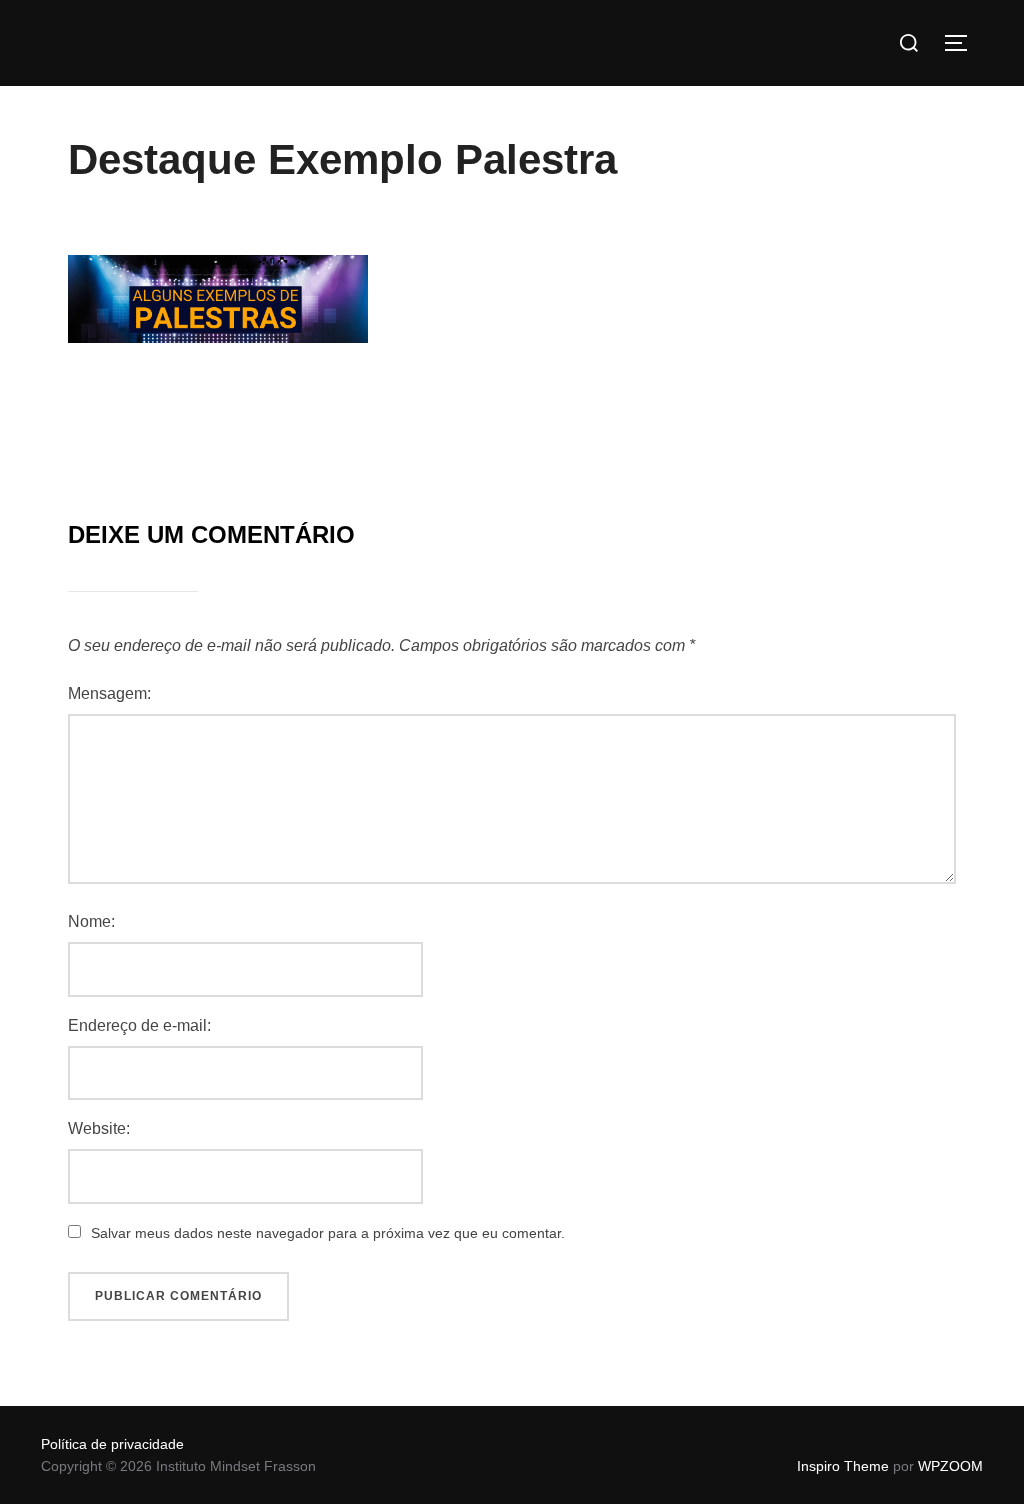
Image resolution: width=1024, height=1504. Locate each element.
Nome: (91, 921)
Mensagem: (109, 693)
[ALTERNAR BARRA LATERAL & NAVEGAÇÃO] (963, 43)
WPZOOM (950, 1466)
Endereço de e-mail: (139, 1025)
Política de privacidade (112, 1444)
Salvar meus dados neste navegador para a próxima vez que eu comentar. (328, 1233)
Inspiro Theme (843, 1466)
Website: (99, 1128)
